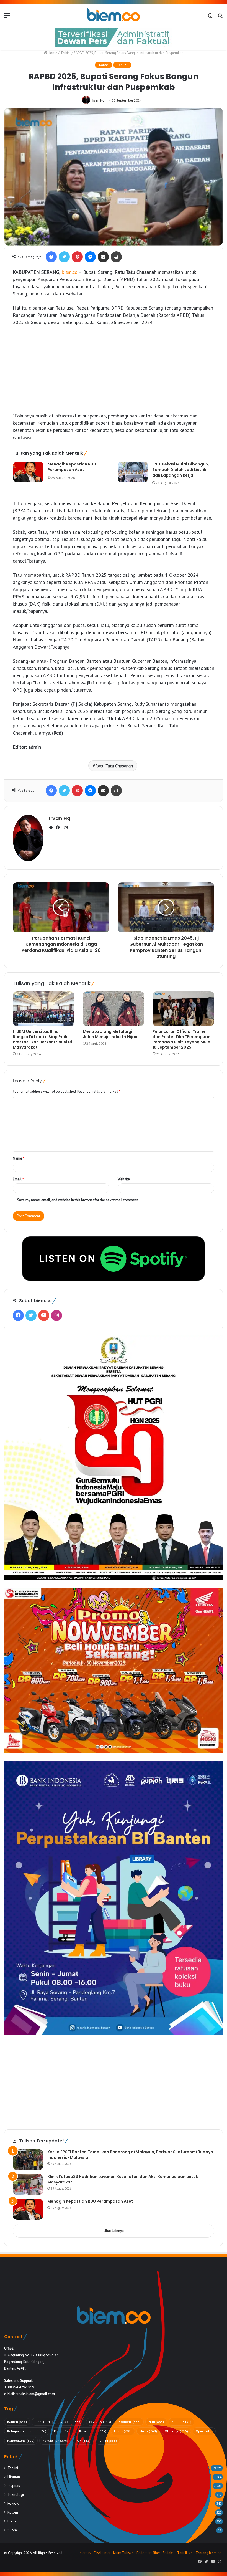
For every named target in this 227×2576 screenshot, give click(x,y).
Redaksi (169, 2553)
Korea (63, 2431)
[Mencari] (220, 17)
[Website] (52, 828)
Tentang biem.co (208, 2553)
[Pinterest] (77, 257)
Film (156, 2422)
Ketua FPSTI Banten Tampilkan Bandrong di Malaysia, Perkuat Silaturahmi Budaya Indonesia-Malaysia (130, 2155)
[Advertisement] (114, 372)
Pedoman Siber (148, 2553)
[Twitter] (64, 257)
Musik (148, 2431)
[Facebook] (51, 257)
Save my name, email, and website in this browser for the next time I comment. (78, 1200)
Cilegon (71, 2422)
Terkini (65, 53)
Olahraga (176, 2431)
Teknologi (16, 2494)
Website (124, 1179)
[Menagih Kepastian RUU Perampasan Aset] (28, 472)
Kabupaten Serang (27, 2431)
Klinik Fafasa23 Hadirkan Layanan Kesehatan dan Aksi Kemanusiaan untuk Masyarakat (123, 2179)
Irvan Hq (98, 100)
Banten (17, 2422)
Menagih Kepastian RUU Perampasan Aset (72, 467)
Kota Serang (93, 2431)
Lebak (123, 2431)
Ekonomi (130, 2422)
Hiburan (14, 2477)
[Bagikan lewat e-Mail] (103, 257)
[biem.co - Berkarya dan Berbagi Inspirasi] (114, 15)
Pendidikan (55, 2440)
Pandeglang (21, 2440)
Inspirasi (14, 2486)
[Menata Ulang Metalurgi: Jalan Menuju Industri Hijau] (114, 1009)
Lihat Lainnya (114, 2231)
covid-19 (100, 2422)
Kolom (13, 2512)
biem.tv (85, 2553)
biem (44, 2422)
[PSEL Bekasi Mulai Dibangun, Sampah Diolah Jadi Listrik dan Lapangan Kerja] (133, 472)
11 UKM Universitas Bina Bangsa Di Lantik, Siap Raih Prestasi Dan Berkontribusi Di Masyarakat (42, 1039)
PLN (83, 2440)
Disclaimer (102, 2553)
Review (13, 2503)
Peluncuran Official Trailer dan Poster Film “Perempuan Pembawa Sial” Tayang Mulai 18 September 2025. (182, 1039)
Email (18, 1179)
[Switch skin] (210, 17)
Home (52, 53)
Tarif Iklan (185, 2553)
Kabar (104, 65)
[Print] (116, 257)
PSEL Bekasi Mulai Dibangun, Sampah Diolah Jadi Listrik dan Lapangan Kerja (181, 470)
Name (19, 1158)
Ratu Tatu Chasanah (114, 766)
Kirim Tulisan (123, 2553)
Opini (204, 2431)
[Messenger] (90, 257)
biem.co (70, 272)
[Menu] (7, 17)
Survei (13, 2530)
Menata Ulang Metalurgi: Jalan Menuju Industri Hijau (110, 1034)
